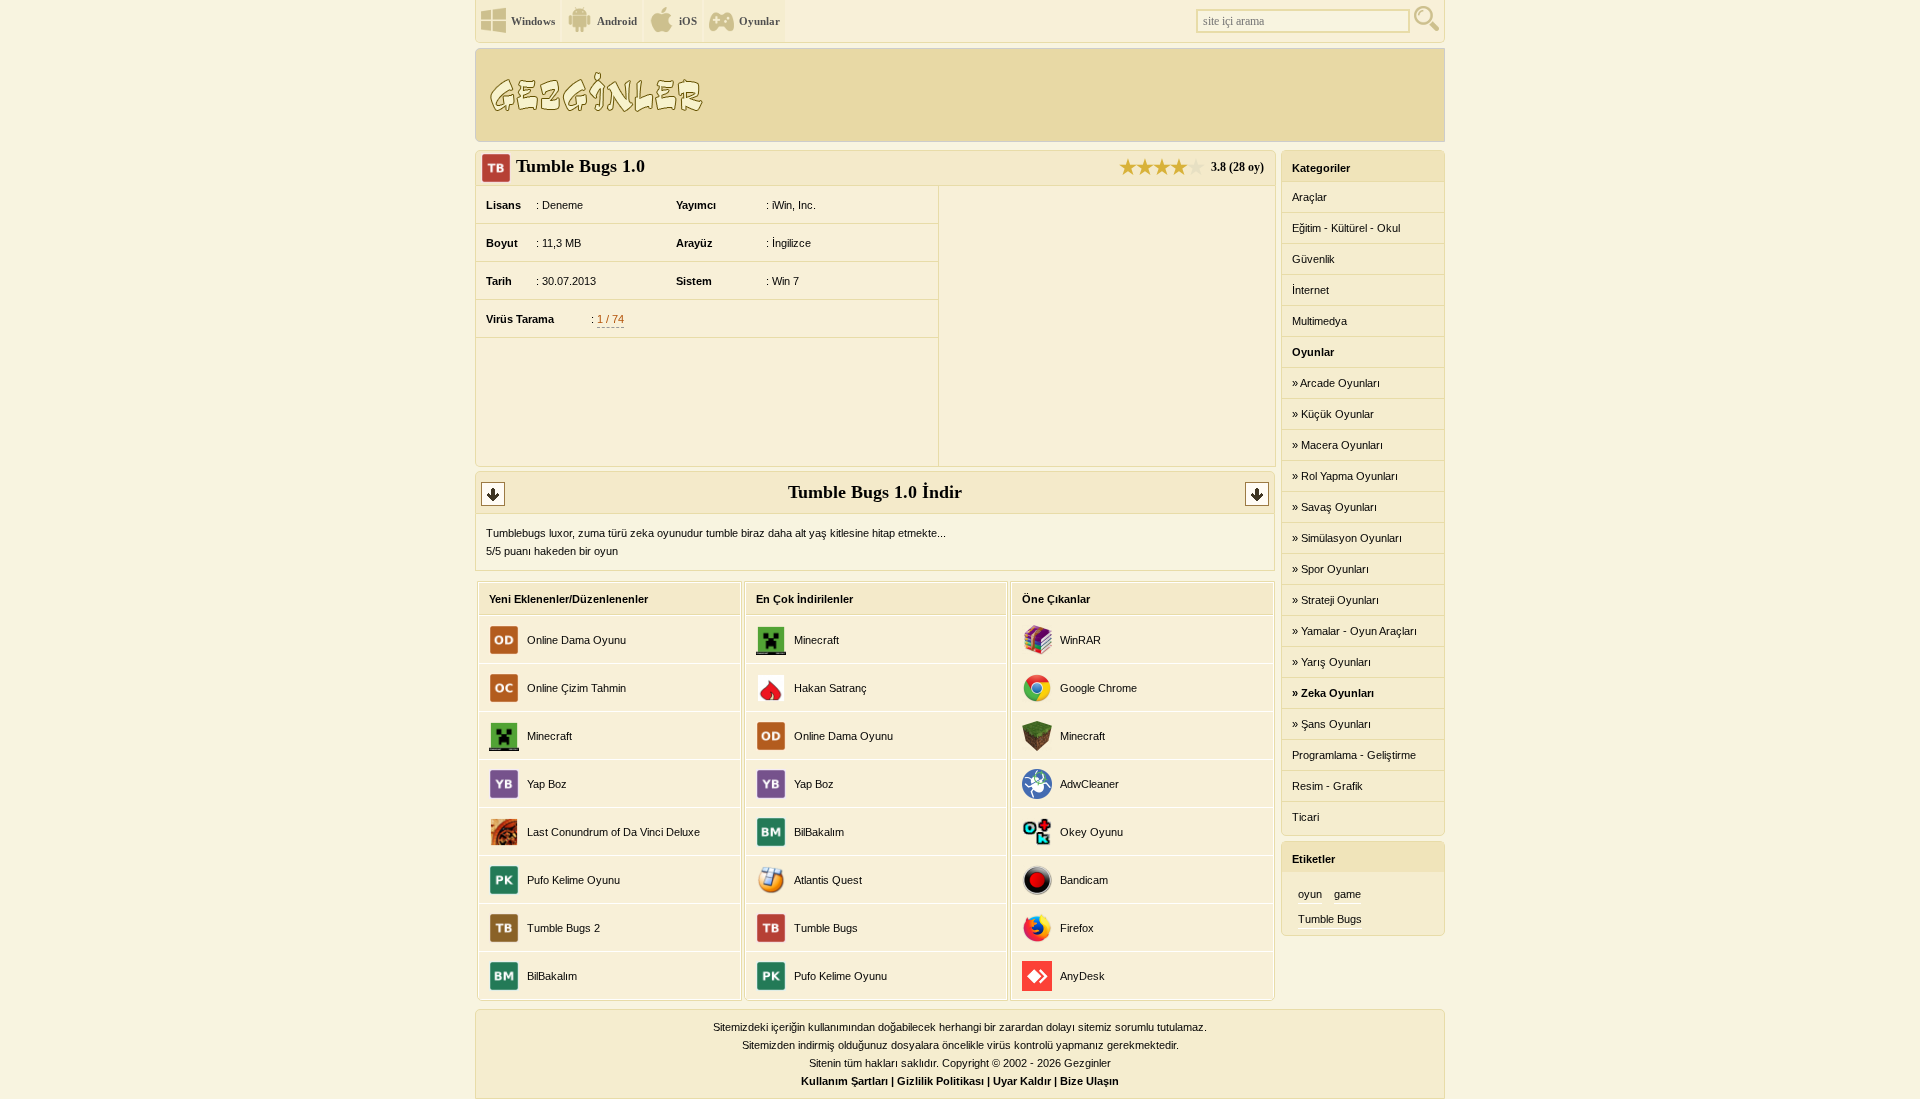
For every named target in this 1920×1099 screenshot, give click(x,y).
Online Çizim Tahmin (576, 688)
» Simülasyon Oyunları (1347, 538)
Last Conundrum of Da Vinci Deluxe (613, 832)
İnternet (1310, 290)
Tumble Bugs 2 (563, 928)
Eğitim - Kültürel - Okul (1346, 228)
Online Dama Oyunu (576, 640)
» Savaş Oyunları (1334, 507)
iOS (688, 21)
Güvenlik (1313, 259)
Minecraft (549, 736)
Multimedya (1319, 321)
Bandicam (1084, 880)
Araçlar (1309, 197)
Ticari (1305, 817)
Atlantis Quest (828, 880)
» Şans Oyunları (1331, 724)
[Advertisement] (1079, 95)
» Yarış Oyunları (1331, 662)
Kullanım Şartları (844, 1081)
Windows (533, 21)
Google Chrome (1098, 688)
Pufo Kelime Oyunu (573, 880)
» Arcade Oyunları (1336, 383)
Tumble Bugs (826, 928)
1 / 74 (610, 319)
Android (617, 21)
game (1347, 894)
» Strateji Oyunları (1335, 600)
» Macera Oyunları (1337, 445)
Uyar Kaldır (1022, 1081)
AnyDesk (1082, 976)
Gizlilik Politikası (940, 1081)
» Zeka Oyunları (1333, 693)
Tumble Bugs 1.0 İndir (875, 492)
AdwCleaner (1089, 784)
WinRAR (1080, 640)
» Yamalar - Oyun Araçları (1354, 631)
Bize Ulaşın (1089, 1081)
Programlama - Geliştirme (1354, 755)
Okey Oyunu (1091, 832)
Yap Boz (547, 784)
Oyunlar (759, 21)
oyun (1310, 894)
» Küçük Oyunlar (1333, 414)
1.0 (580, 166)
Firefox (1077, 928)
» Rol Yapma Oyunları (1345, 476)
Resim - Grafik (1327, 786)
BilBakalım (552, 976)
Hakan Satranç (830, 688)
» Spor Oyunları (1330, 569)
